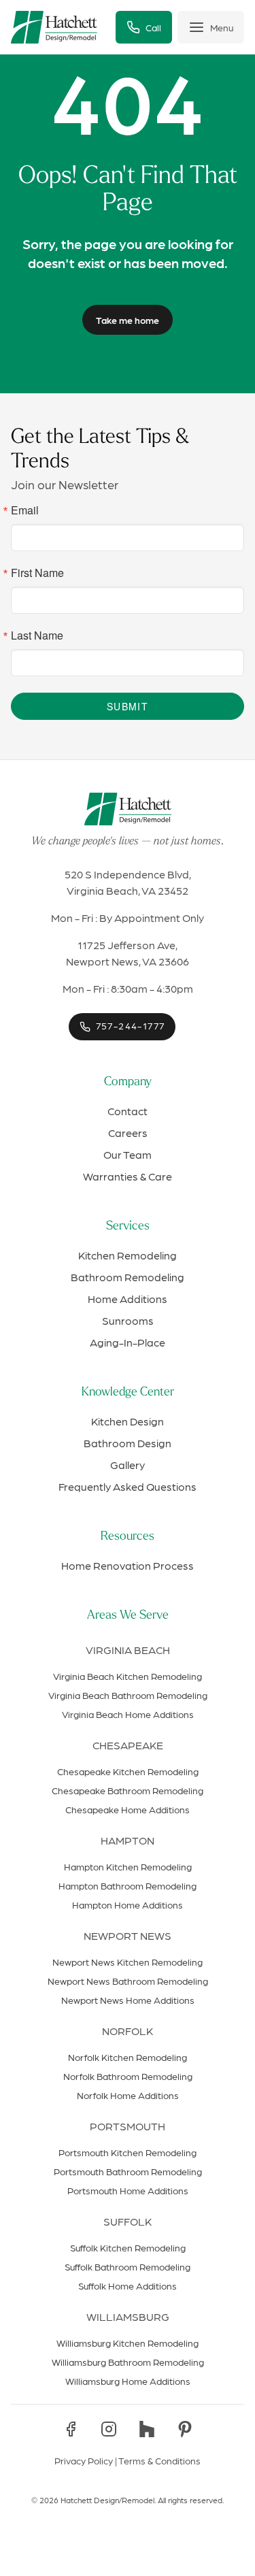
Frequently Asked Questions (128, 1486)
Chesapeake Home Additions (128, 1809)
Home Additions (128, 1299)
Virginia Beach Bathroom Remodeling (128, 1695)
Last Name (37, 635)
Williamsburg (128, 2316)
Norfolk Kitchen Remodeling (128, 2057)
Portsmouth (128, 2126)
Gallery (128, 1465)
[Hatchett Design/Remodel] (54, 27)
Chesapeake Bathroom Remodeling (128, 1790)
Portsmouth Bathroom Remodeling (128, 2171)
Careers (128, 1133)
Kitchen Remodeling (128, 1255)
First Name (37, 573)
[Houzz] (147, 2429)
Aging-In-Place (128, 1342)
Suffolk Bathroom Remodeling (128, 2266)
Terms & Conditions (159, 2460)
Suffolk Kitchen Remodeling (128, 2247)
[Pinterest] (185, 2429)
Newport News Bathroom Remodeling (128, 1981)
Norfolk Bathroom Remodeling (128, 2076)
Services (128, 1227)
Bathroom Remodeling (128, 1277)
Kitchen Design (128, 1421)
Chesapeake (128, 1745)
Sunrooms (128, 1320)
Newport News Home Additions (128, 2000)
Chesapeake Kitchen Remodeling (128, 1771)
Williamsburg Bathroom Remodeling (128, 2362)
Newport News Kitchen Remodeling (128, 1962)
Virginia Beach (128, 1650)
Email (25, 510)
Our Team (128, 1154)
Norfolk (128, 2031)
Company (128, 1083)
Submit (128, 706)
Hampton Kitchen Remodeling (128, 1866)
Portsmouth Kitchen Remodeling (128, 2152)
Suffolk (128, 2221)
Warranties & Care (128, 1176)
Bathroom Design (128, 1443)
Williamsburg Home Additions (128, 2381)
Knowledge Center (128, 1393)
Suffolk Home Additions (128, 2285)
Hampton (128, 1840)
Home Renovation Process (128, 1565)
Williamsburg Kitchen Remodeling (128, 2343)
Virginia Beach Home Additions (128, 1714)
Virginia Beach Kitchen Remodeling (128, 1676)
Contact (128, 1111)
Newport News (128, 1935)
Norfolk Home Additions (128, 2095)
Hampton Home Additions (128, 1904)
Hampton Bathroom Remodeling (128, 1885)
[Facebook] (71, 2429)
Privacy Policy (84, 2460)
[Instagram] (109, 2429)
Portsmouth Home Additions (128, 2190)
